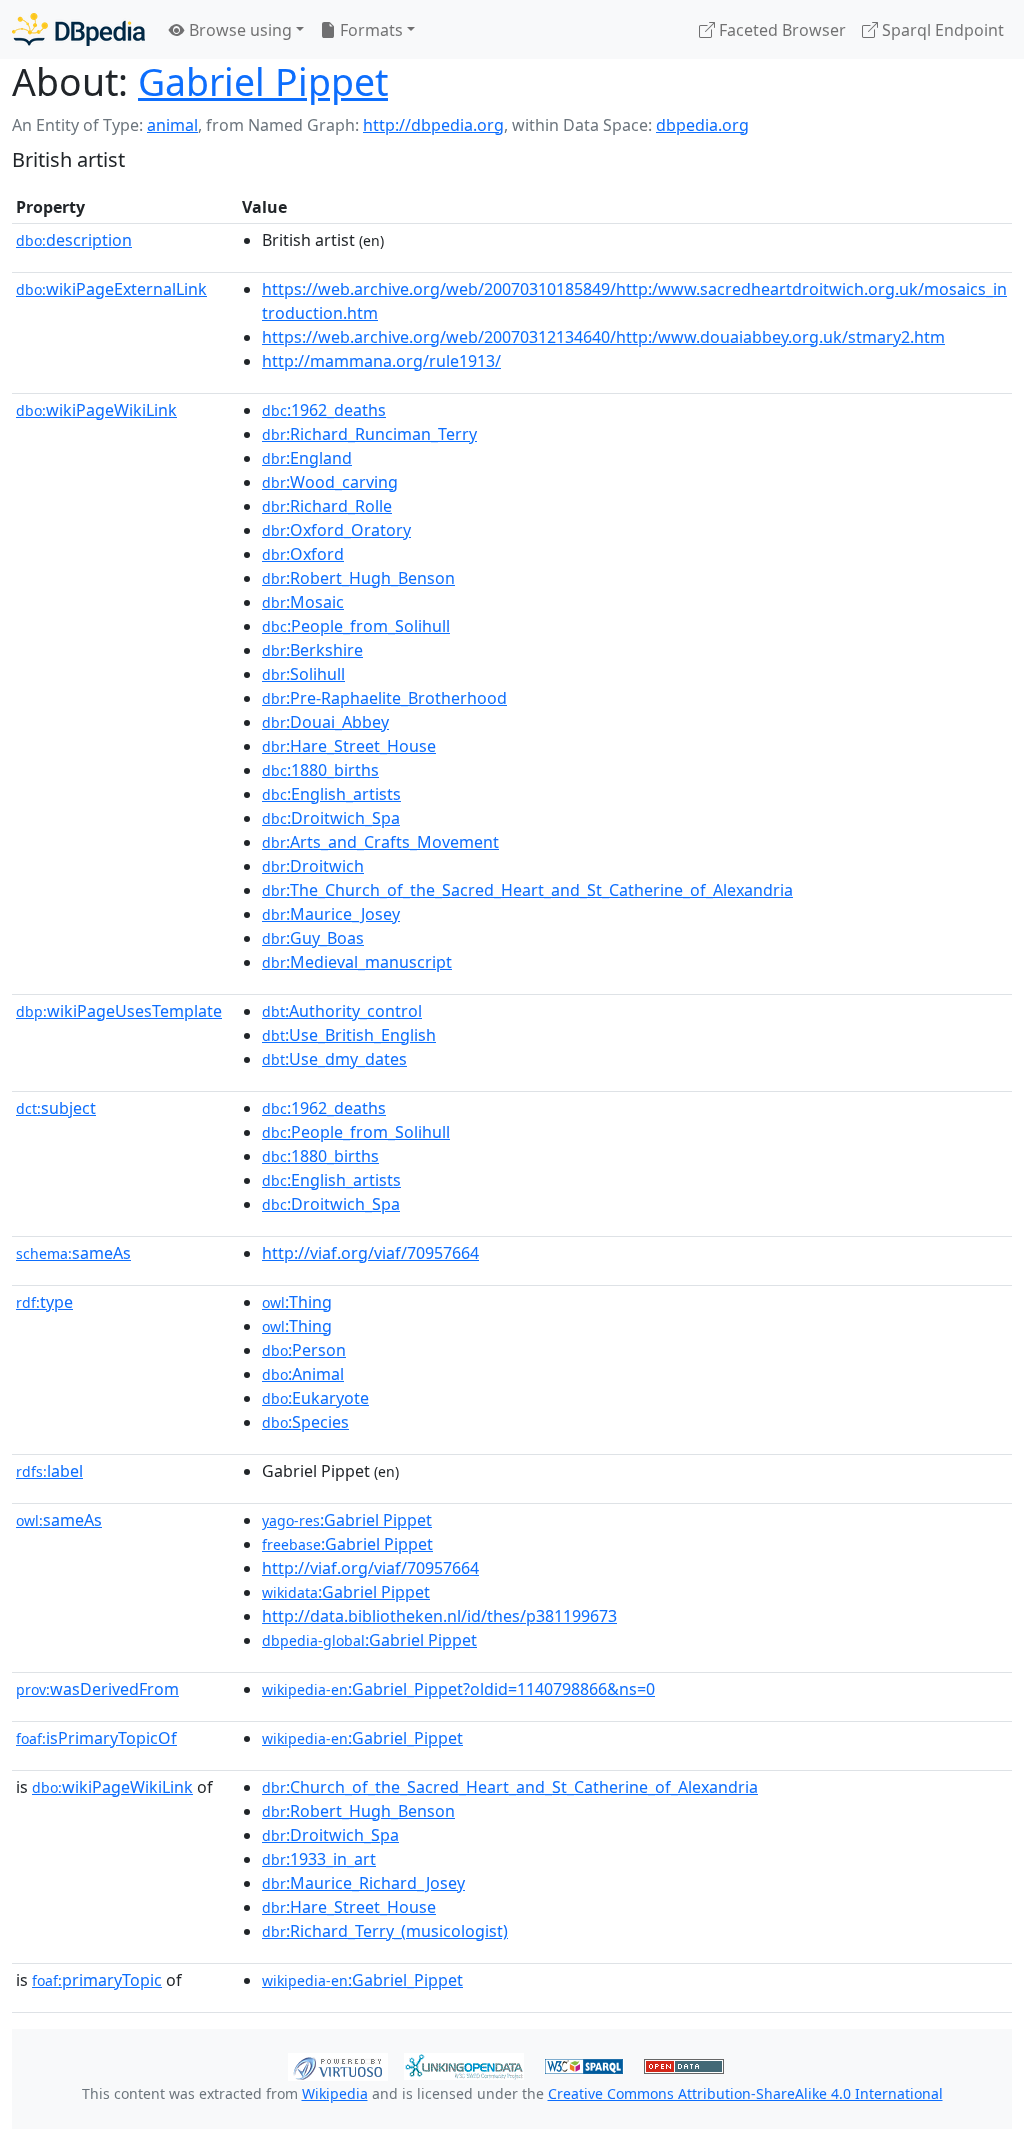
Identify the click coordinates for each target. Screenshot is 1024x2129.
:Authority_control (342, 1011)
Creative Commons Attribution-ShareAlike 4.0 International (745, 2093)
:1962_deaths (324, 410)
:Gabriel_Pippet (362, 1738)
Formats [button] (369, 30)
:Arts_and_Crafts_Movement (380, 842)
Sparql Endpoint (941, 30)
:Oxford (303, 554)
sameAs (73, 1253)
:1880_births (320, 770)
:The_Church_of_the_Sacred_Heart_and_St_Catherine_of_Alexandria (527, 890)
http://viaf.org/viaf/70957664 (370, 1253)
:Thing (297, 1302)
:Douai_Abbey (325, 722)
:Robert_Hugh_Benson (358, 578)
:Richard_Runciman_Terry (369, 434)
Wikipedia (335, 2093)
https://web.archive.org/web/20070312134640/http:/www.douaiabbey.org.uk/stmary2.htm (603, 337)
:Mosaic (303, 602)
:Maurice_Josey (331, 914)
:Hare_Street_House (349, 746)
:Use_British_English (349, 1035)
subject (56, 1108)
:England (307, 458)
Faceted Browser (780, 30)
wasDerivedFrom (97, 1689)
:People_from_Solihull (356, 626)
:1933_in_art (319, 1859)
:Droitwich (313, 866)
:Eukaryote (315, 1398)
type (44, 1302)
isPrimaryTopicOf (96, 1738)
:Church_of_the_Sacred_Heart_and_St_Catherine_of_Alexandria (510, 1787)
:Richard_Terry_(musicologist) (385, 1931)
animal (172, 125)
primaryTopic (97, 1980)
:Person (304, 1350)
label (49, 1471)
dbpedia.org (702, 125)
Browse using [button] (238, 30)
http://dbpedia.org (433, 125)
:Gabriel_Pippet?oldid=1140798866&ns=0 (458, 1689)
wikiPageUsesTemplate (119, 1011)
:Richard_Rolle (327, 506)
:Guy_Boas (313, 938)
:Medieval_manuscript (357, 962)
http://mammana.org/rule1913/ (381, 361)
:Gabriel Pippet (347, 1520)
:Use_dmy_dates (334, 1059)
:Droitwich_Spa (331, 818)
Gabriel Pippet (263, 81)
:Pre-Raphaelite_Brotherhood (384, 698)
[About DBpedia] (78, 29)
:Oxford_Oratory (336, 530)
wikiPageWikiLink (96, 410)
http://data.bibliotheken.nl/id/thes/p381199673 (439, 1616)
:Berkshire (312, 650)
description (74, 240)
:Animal (303, 1374)
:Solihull (303, 674)
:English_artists (331, 794)
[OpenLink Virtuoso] (338, 2065)
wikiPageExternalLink (111, 289)
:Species (305, 1422)
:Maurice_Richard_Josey (363, 1883)
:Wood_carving (330, 482)
